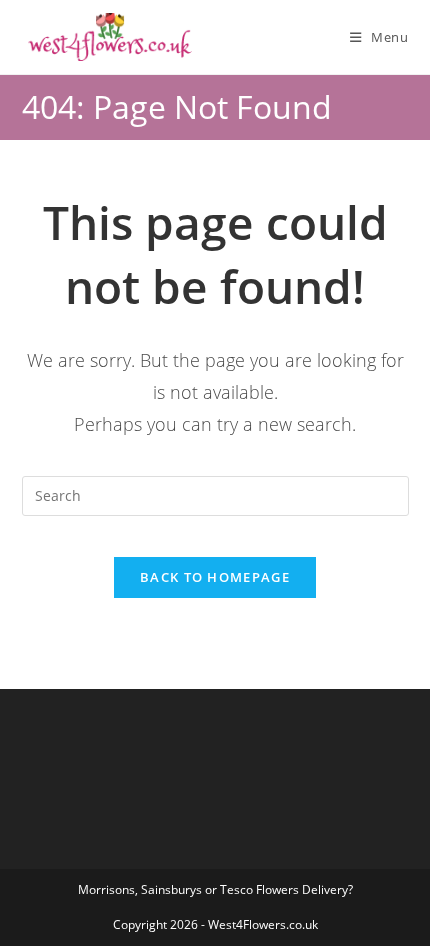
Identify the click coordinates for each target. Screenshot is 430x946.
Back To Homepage (215, 577)
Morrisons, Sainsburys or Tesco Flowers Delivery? (215, 889)
